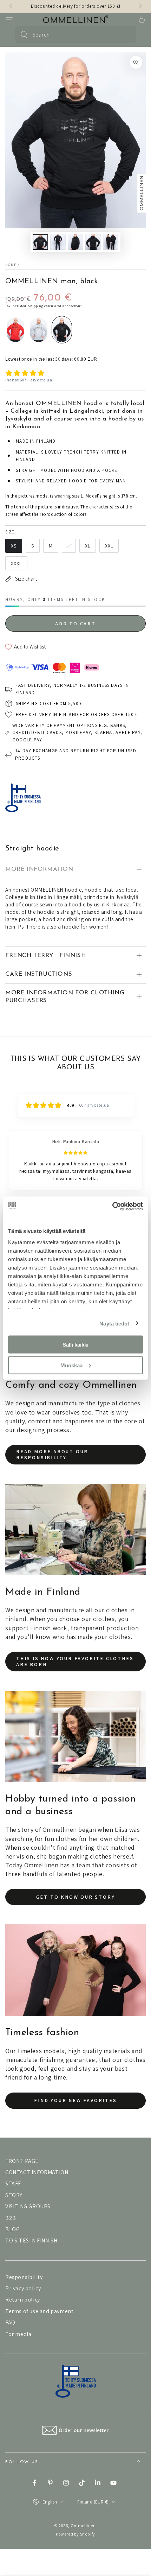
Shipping (36, 306)
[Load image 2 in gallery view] (58, 242)
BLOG (12, 2229)
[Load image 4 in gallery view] (93, 242)
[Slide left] (11, 6)
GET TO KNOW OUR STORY (76, 1897)
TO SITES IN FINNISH (31, 2240)
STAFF (13, 2183)
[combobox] (75, 34)
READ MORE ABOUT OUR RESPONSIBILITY (52, 1454)
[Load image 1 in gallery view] (40, 242)
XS (14, 546)
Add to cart (75, 624)
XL (88, 546)
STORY (14, 2195)
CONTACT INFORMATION (37, 2172)
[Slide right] (140, 6)
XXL (109, 546)
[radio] (15, 330)
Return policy (23, 2300)
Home (11, 265)
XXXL (16, 563)
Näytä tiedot (114, 1323)
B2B (11, 2218)
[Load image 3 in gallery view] (75, 242)
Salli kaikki (75, 1345)
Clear (126, 34)
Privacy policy (23, 2288)
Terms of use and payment (39, 2311)
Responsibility (24, 2277)
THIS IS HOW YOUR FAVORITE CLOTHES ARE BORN (75, 1661)
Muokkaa (71, 1365)
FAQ (10, 2322)
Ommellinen (83, 2526)
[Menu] (9, 20)
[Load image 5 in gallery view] (111, 242)
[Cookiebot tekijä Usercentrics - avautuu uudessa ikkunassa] (112, 1206)
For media (18, 2334)
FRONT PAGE (22, 2161)
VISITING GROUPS (28, 2206)
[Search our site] (24, 34)
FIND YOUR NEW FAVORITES (75, 2100)
